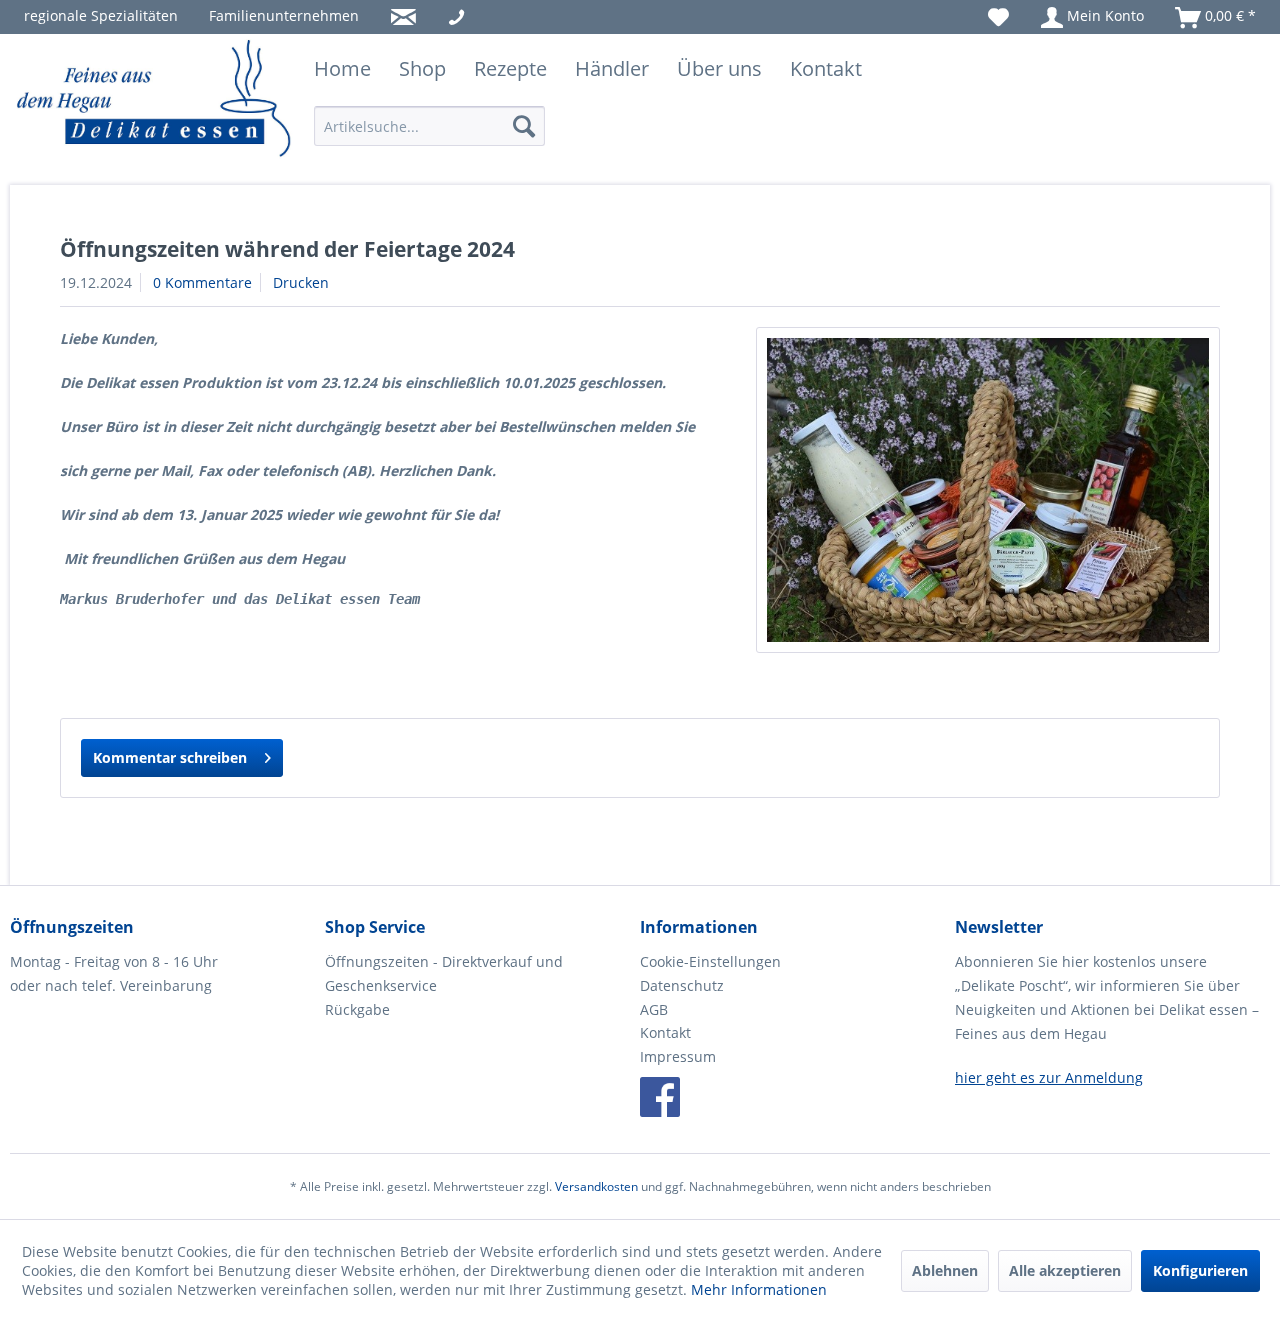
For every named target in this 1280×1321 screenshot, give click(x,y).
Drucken (301, 282)
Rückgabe (357, 1009)
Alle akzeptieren (1065, 1270)
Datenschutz (682, 985)
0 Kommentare (202, 282)
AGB (654, 1009)
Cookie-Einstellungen (710, 961)
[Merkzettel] (998, 15)
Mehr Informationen (759, 1289)
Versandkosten (596, 1186)
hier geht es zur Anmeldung (1049, 1077)
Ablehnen (945, 1270)
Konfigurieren (1200, 1270)
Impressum (678, 1056)
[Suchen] (524, 126)
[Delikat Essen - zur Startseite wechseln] (155, 100)
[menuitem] (101, 15)
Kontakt (665, 1032)
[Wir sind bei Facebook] (660, 1097)
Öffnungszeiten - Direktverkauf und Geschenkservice (444, 973)
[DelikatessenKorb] (988, 490)
